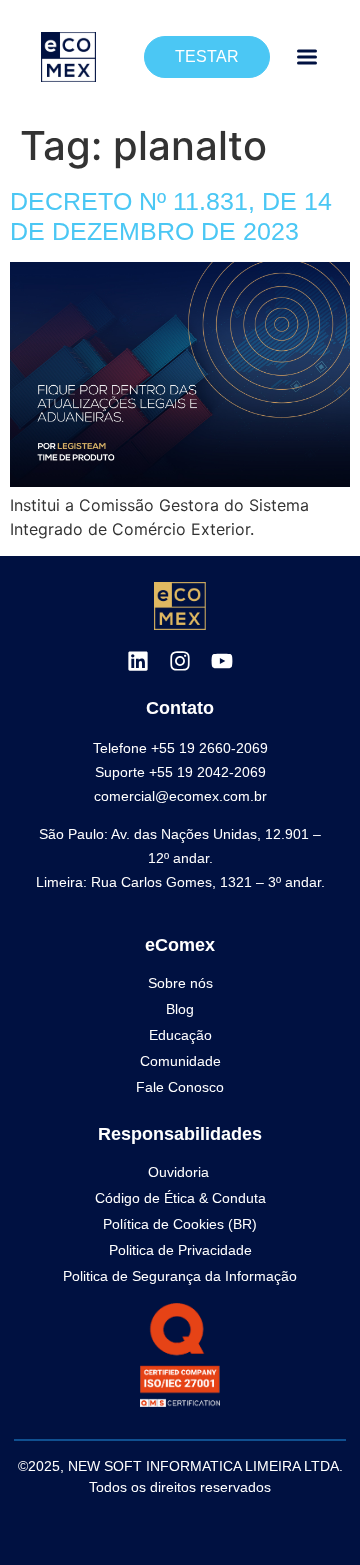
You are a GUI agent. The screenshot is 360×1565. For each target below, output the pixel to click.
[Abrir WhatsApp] (310, 1514)
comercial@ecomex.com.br (180, 796)
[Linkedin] (138, 661)
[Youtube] (222, 661)
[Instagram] (180, 661)
